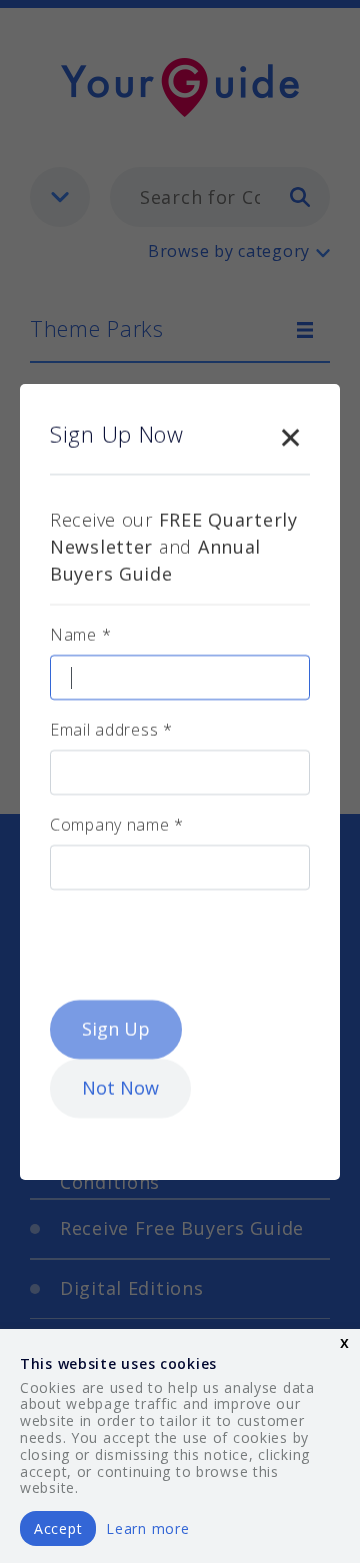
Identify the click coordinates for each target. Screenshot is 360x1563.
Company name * (117, 825)
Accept (58, 1528)
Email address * (111, 730)
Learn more (147, 1528)
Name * (80, 635)
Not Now (120, 1088)
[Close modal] (290, 434)
